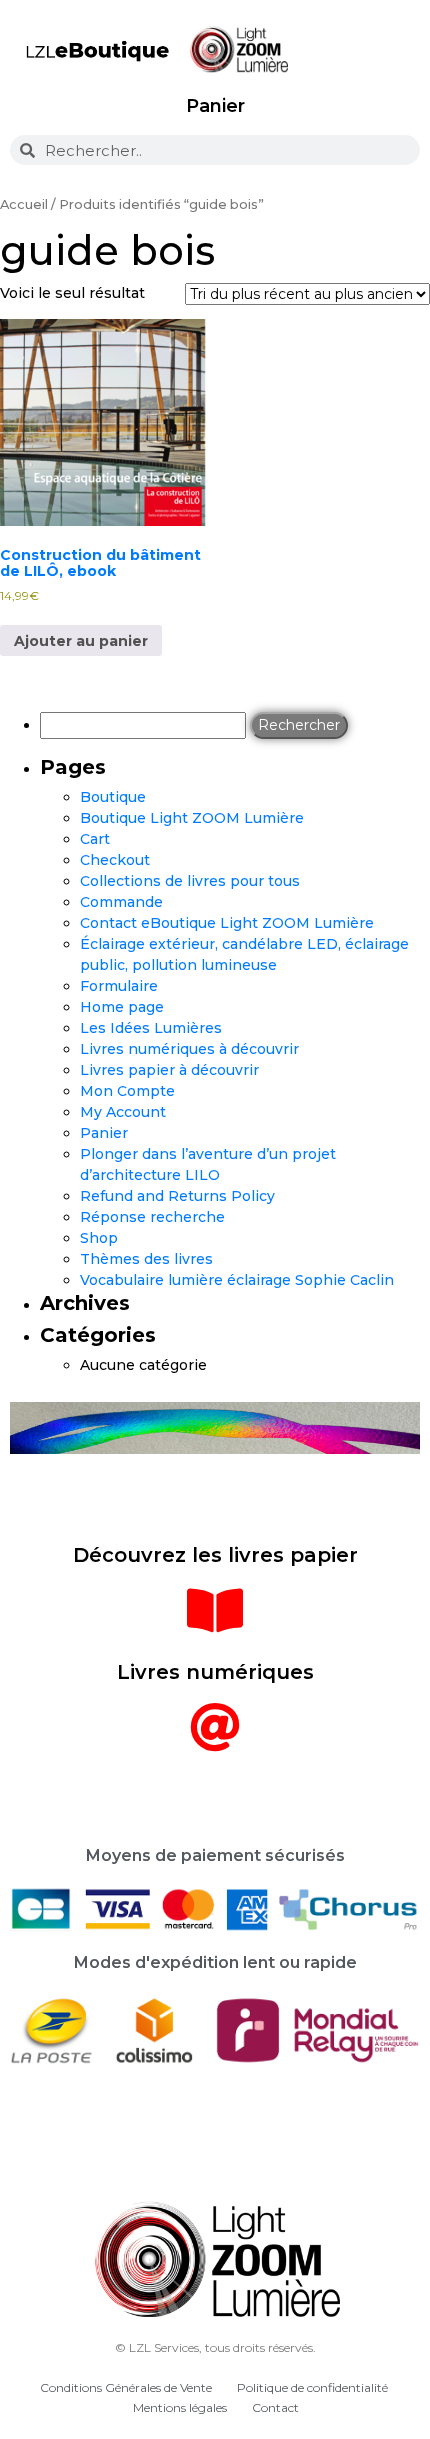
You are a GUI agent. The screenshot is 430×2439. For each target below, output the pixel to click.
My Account (123, 1112)
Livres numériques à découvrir (189, 1049)
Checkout (115, 860)
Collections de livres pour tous (190, 881)
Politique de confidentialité (312, 2387)
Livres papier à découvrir (169, 1070)
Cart (95, 839)
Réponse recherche (152, 1217)
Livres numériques (215, 1672)
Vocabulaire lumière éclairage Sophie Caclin (237, 1280)
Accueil (24, 204)
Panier (215, 106)
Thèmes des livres (146, 1259)
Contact (275, 2407)
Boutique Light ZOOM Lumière (192, 818)
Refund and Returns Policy (177, 1196)
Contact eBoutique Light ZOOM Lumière (227, 923)
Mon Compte (127, 1091)
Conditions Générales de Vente (126, 2387)
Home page (122, 1007)
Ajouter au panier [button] (81, 641)
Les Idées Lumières (151, 1028)
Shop (99, 1238)
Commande (121, 902)
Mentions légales (180, 2407)
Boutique (113, 797)
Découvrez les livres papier (215, 1555)
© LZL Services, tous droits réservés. (215, 2347)
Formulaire (119, 986)
